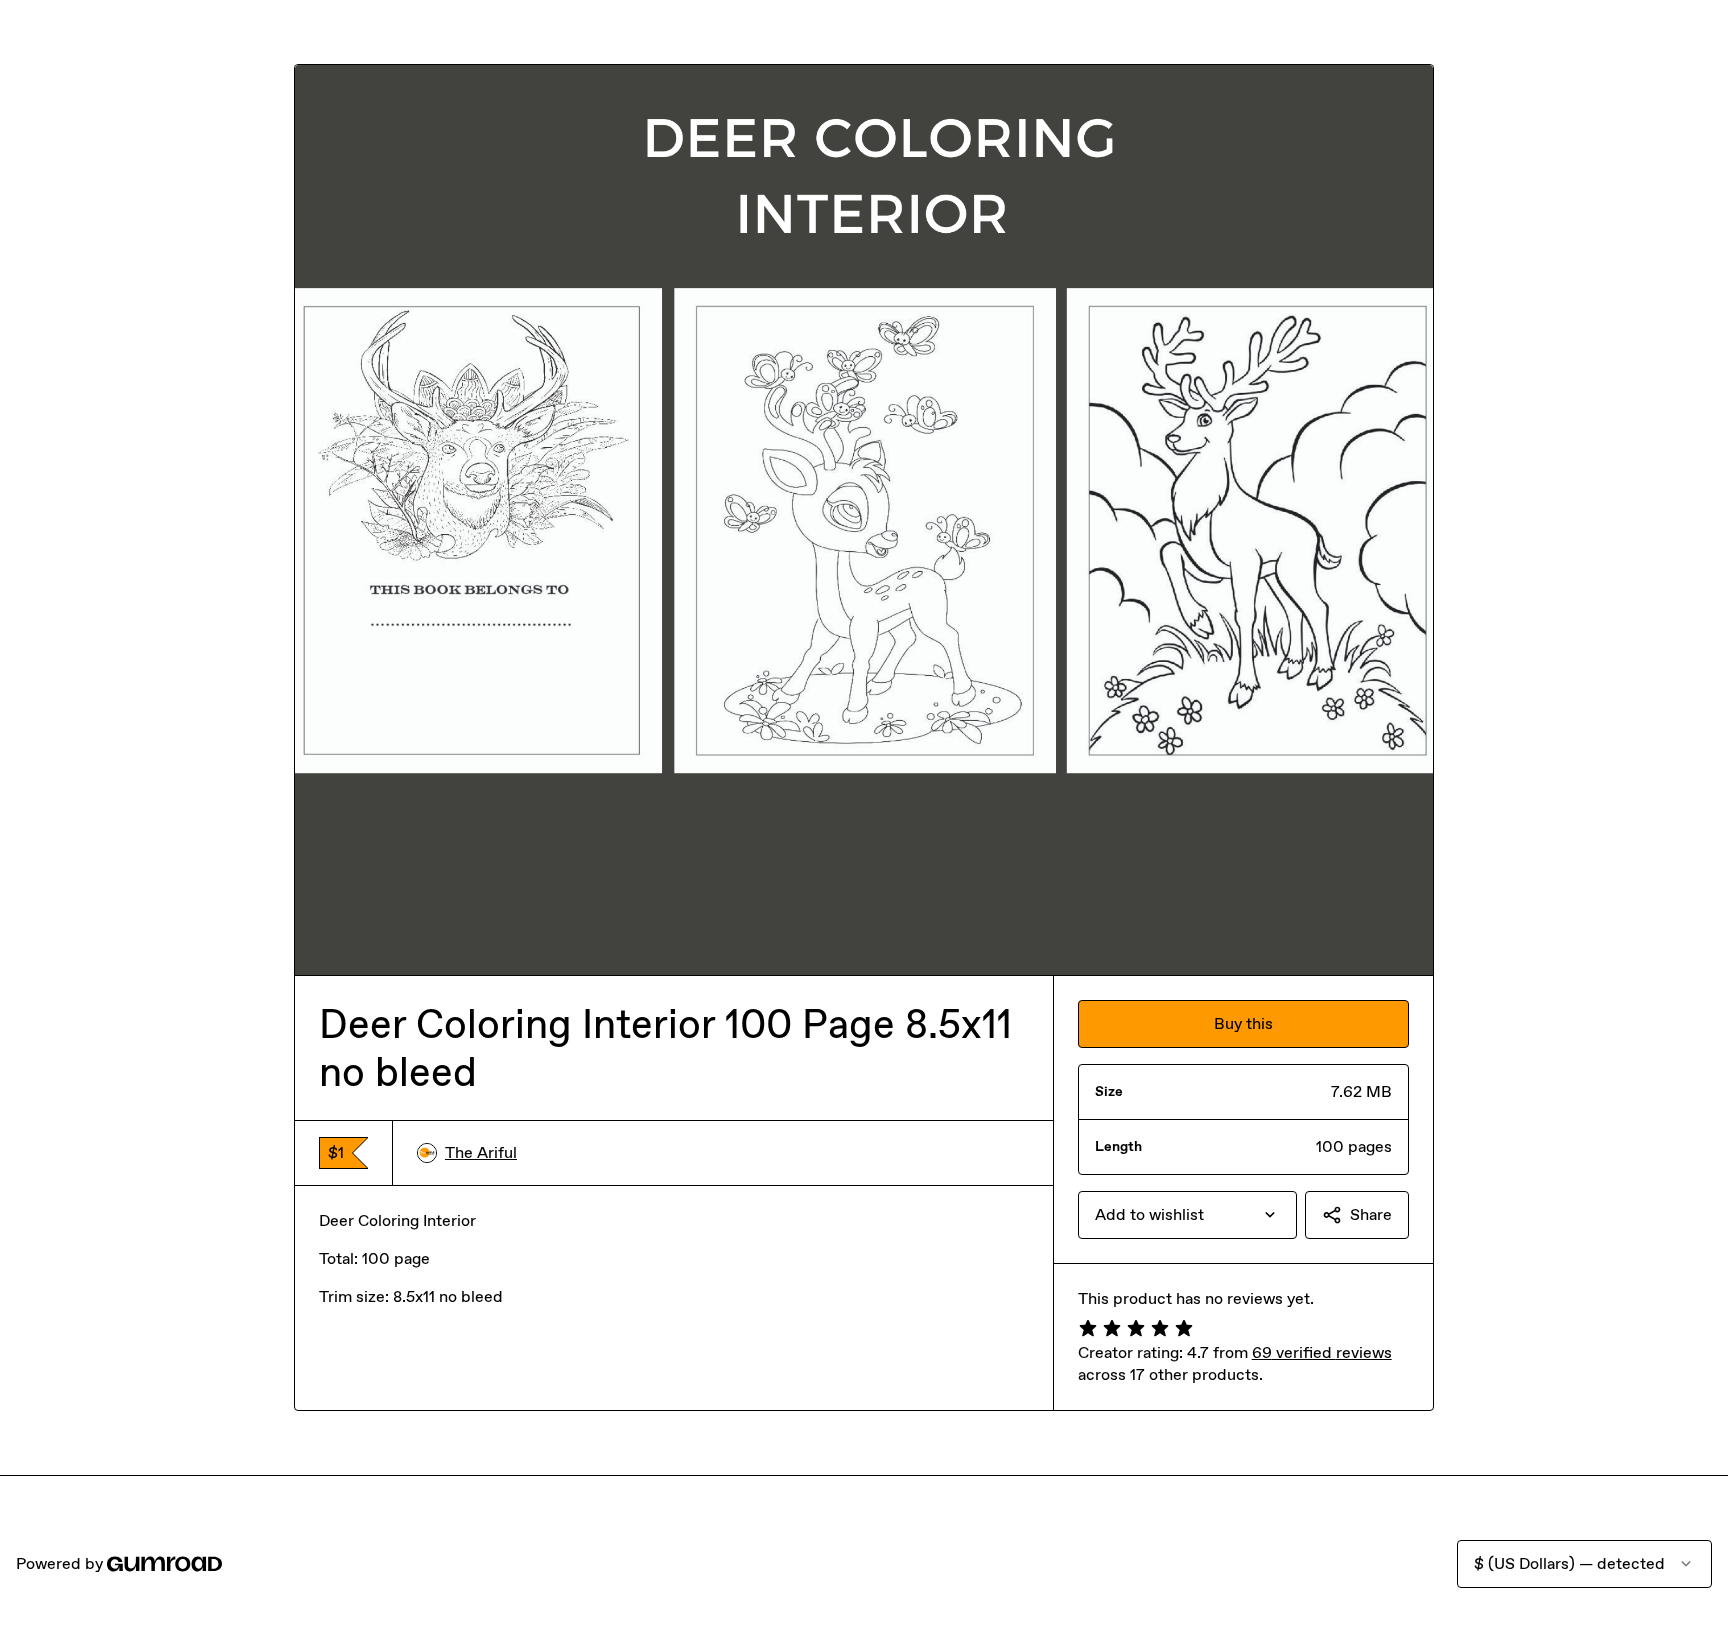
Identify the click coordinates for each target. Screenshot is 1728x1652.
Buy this (1243, 1023)
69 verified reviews (1322, 1352)
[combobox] (1187, 1215)
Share (1371, 1214)
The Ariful (481, 1152)
